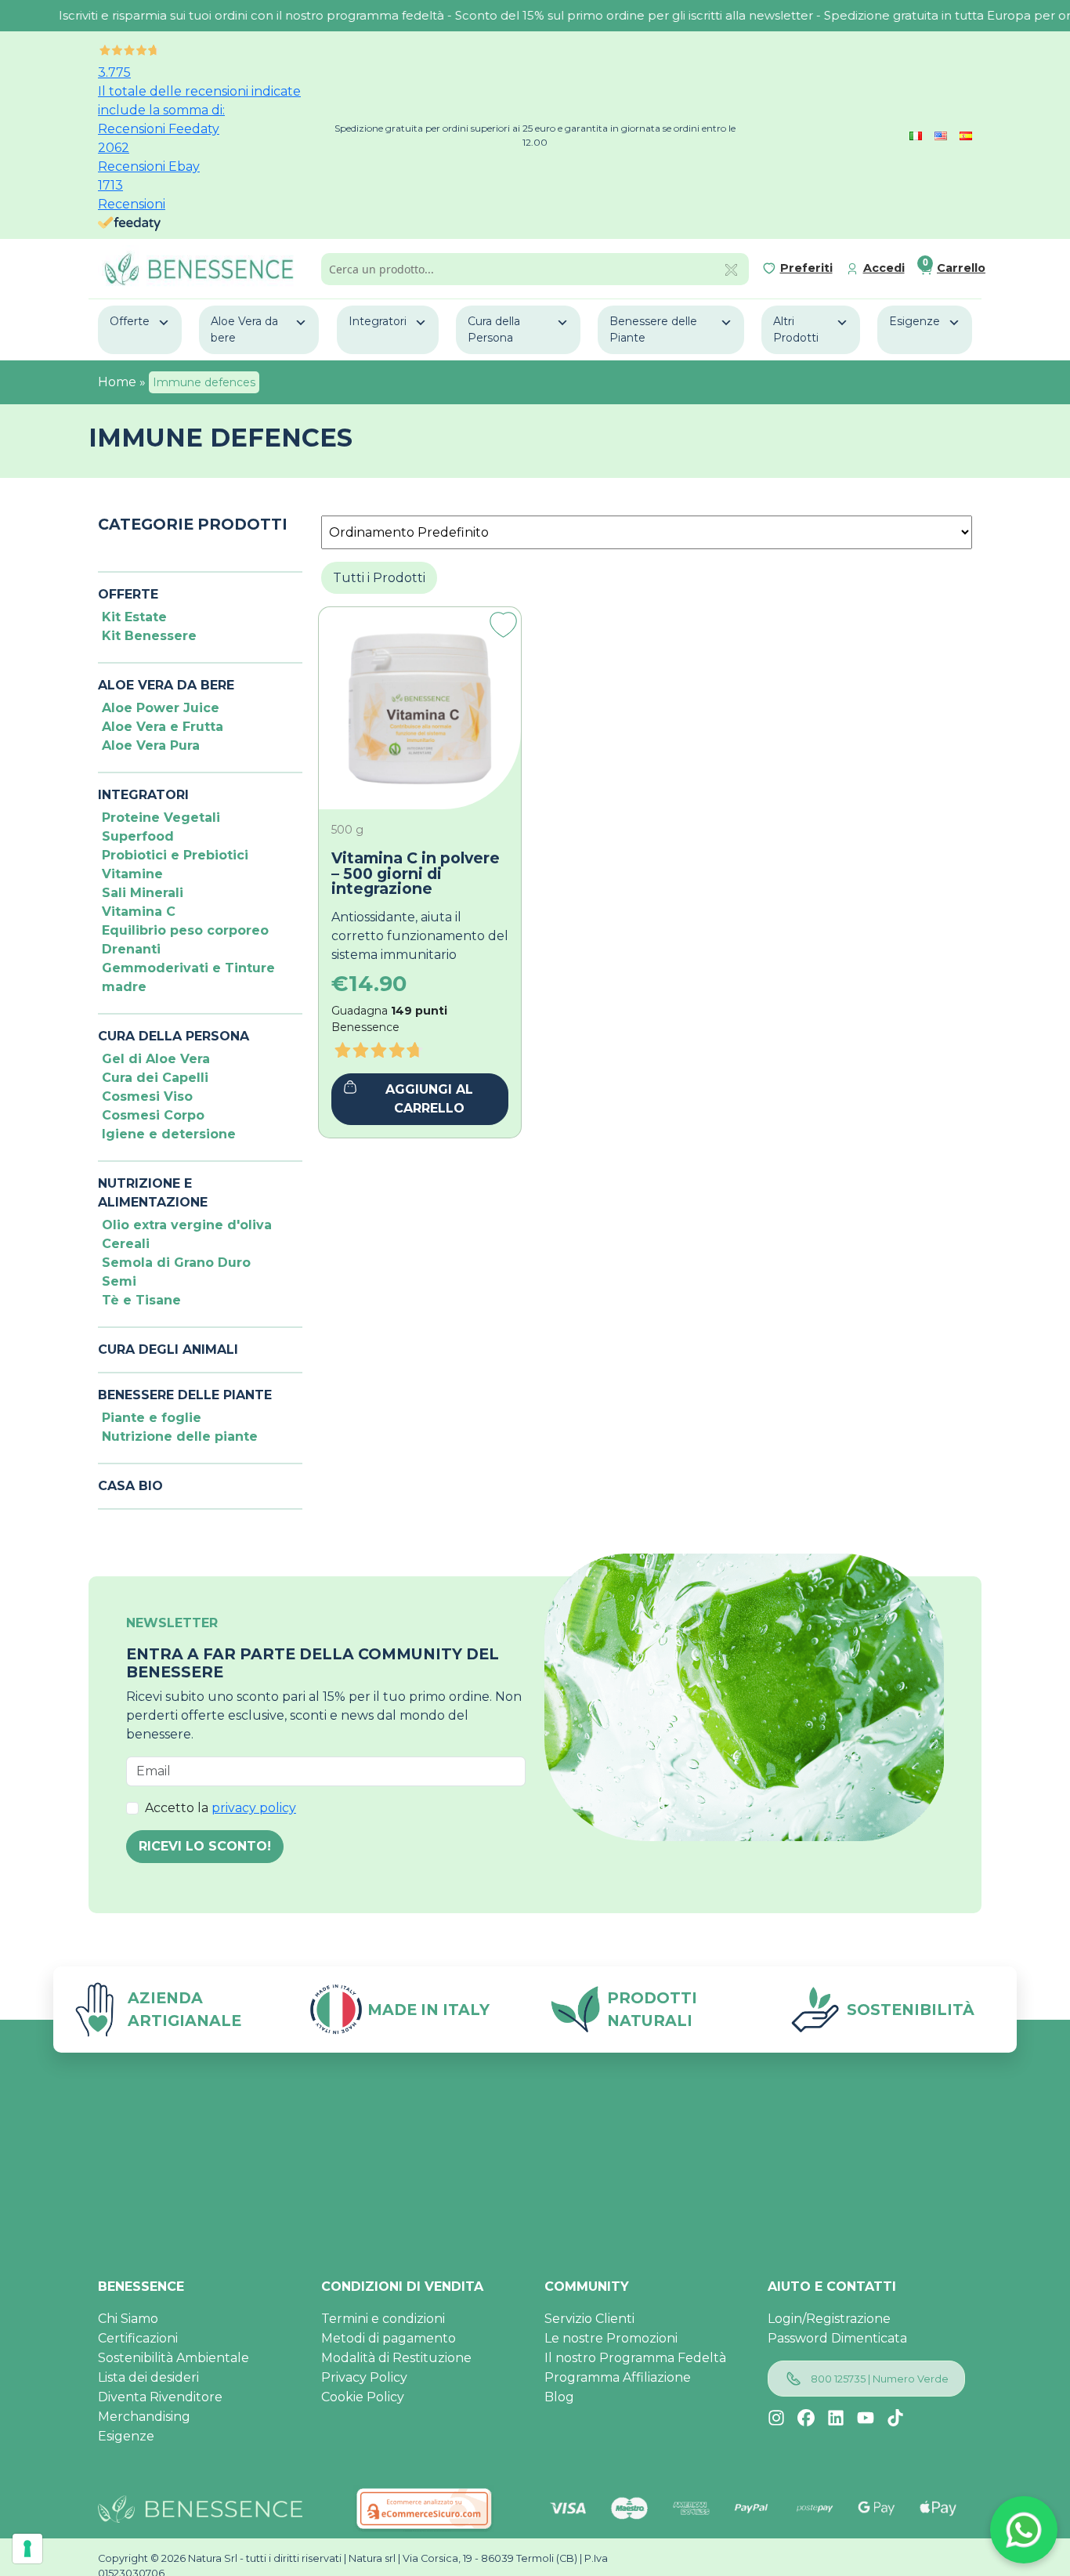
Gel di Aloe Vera (156, 1059)
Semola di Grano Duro (176, 1263)
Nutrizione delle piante (180, 1436)
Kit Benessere (149, 636)
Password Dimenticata (837, 2338)
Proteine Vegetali (161, 818)
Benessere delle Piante (653, 329)
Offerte (130, 321)
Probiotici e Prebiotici (175, 855)
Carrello (961, 268)
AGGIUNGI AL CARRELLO (429, 1099)
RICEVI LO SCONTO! (205, 1846)
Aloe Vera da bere (244, 329)
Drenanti (131, 949)
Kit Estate (134, 617)
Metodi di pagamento (389, 2338)
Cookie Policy (363, 2397)
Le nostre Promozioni (611, 2338)
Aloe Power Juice (161, 708)
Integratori (378, 321)
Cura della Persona (494, 329)
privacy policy (254, 1808)
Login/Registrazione (829, 2319)
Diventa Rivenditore (160, 2397)
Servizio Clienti (589, 2319)
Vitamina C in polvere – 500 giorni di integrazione (416, 874)
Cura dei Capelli (155, 1078)
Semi (119, 1281)
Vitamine (132, 874)
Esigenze (915, 321)
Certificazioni (138, 2338)
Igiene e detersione (169, 1134)
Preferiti (806, 268)
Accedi (884, 268)
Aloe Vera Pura (151, 745)
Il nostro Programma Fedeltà (635, 2358)
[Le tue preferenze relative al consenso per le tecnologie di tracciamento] (27, 2549)
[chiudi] (731, 269)
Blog (559, 2397)
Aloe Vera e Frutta (163, 727)
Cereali (126, 1244)
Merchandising (144, 2417)
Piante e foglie (152, 1418)
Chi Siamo (128, 2319)
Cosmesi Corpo (153, 1115)
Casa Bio (130, 1486)
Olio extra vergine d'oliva (187, 1225)
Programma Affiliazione (618, 2377)
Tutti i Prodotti (379, 578)
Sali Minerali (143, 893)
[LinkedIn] (836, 2418)
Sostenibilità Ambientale (174, 2358)
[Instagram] (776, 2418)
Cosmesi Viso (147, 1096)
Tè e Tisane (141, 1300)
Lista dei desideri (148, 2377)
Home (117, 382)
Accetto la (221, 1808)
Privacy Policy (364, 2377)
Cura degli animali (168, 1350)
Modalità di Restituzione (396, 2358)
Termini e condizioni (383, 2319)
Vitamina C (139, 912)
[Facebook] (806, 2418)
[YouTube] (866, 2418)
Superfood (138, 836)
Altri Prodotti (796, 329)
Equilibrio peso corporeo (185, 930)
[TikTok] (895, 2418)
